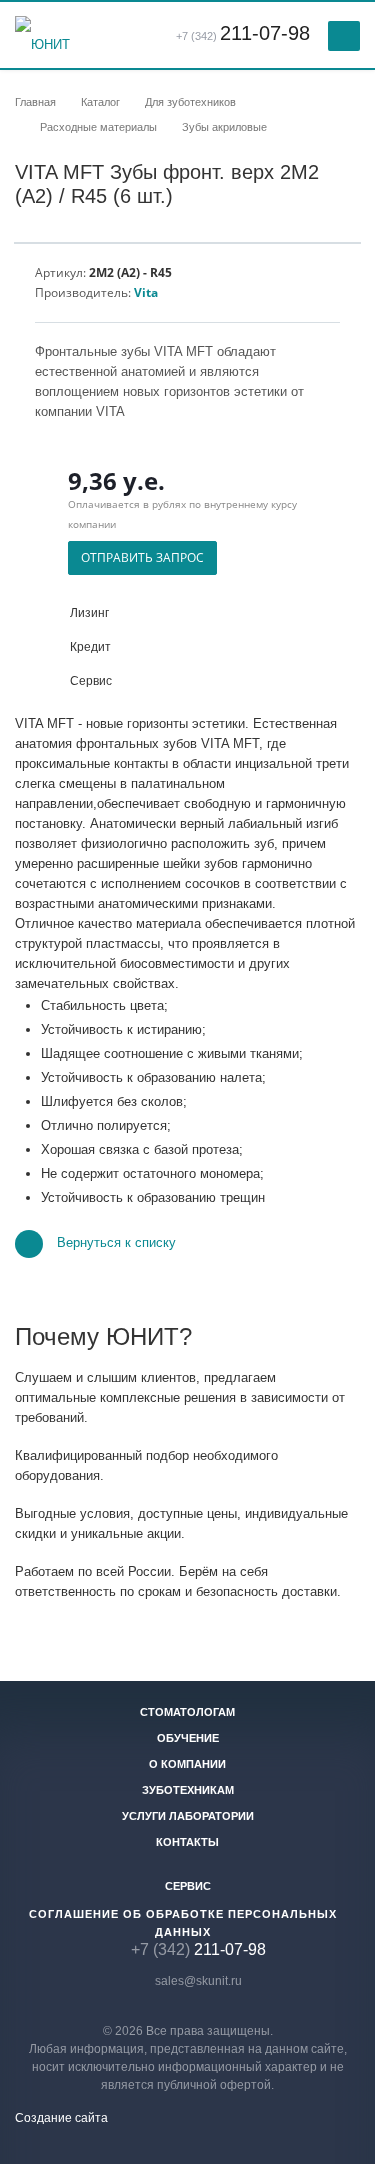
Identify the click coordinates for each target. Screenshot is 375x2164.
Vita (146, 292)
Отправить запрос (142, 557)
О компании (187, 1764)
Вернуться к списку (116, 1243)
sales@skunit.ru (198, 1981)
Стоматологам (187, 1712)
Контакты (187, 1842)
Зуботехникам (188, 1790)
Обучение (188, 1738)
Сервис (188, 1886)
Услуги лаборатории (188, 1816)
